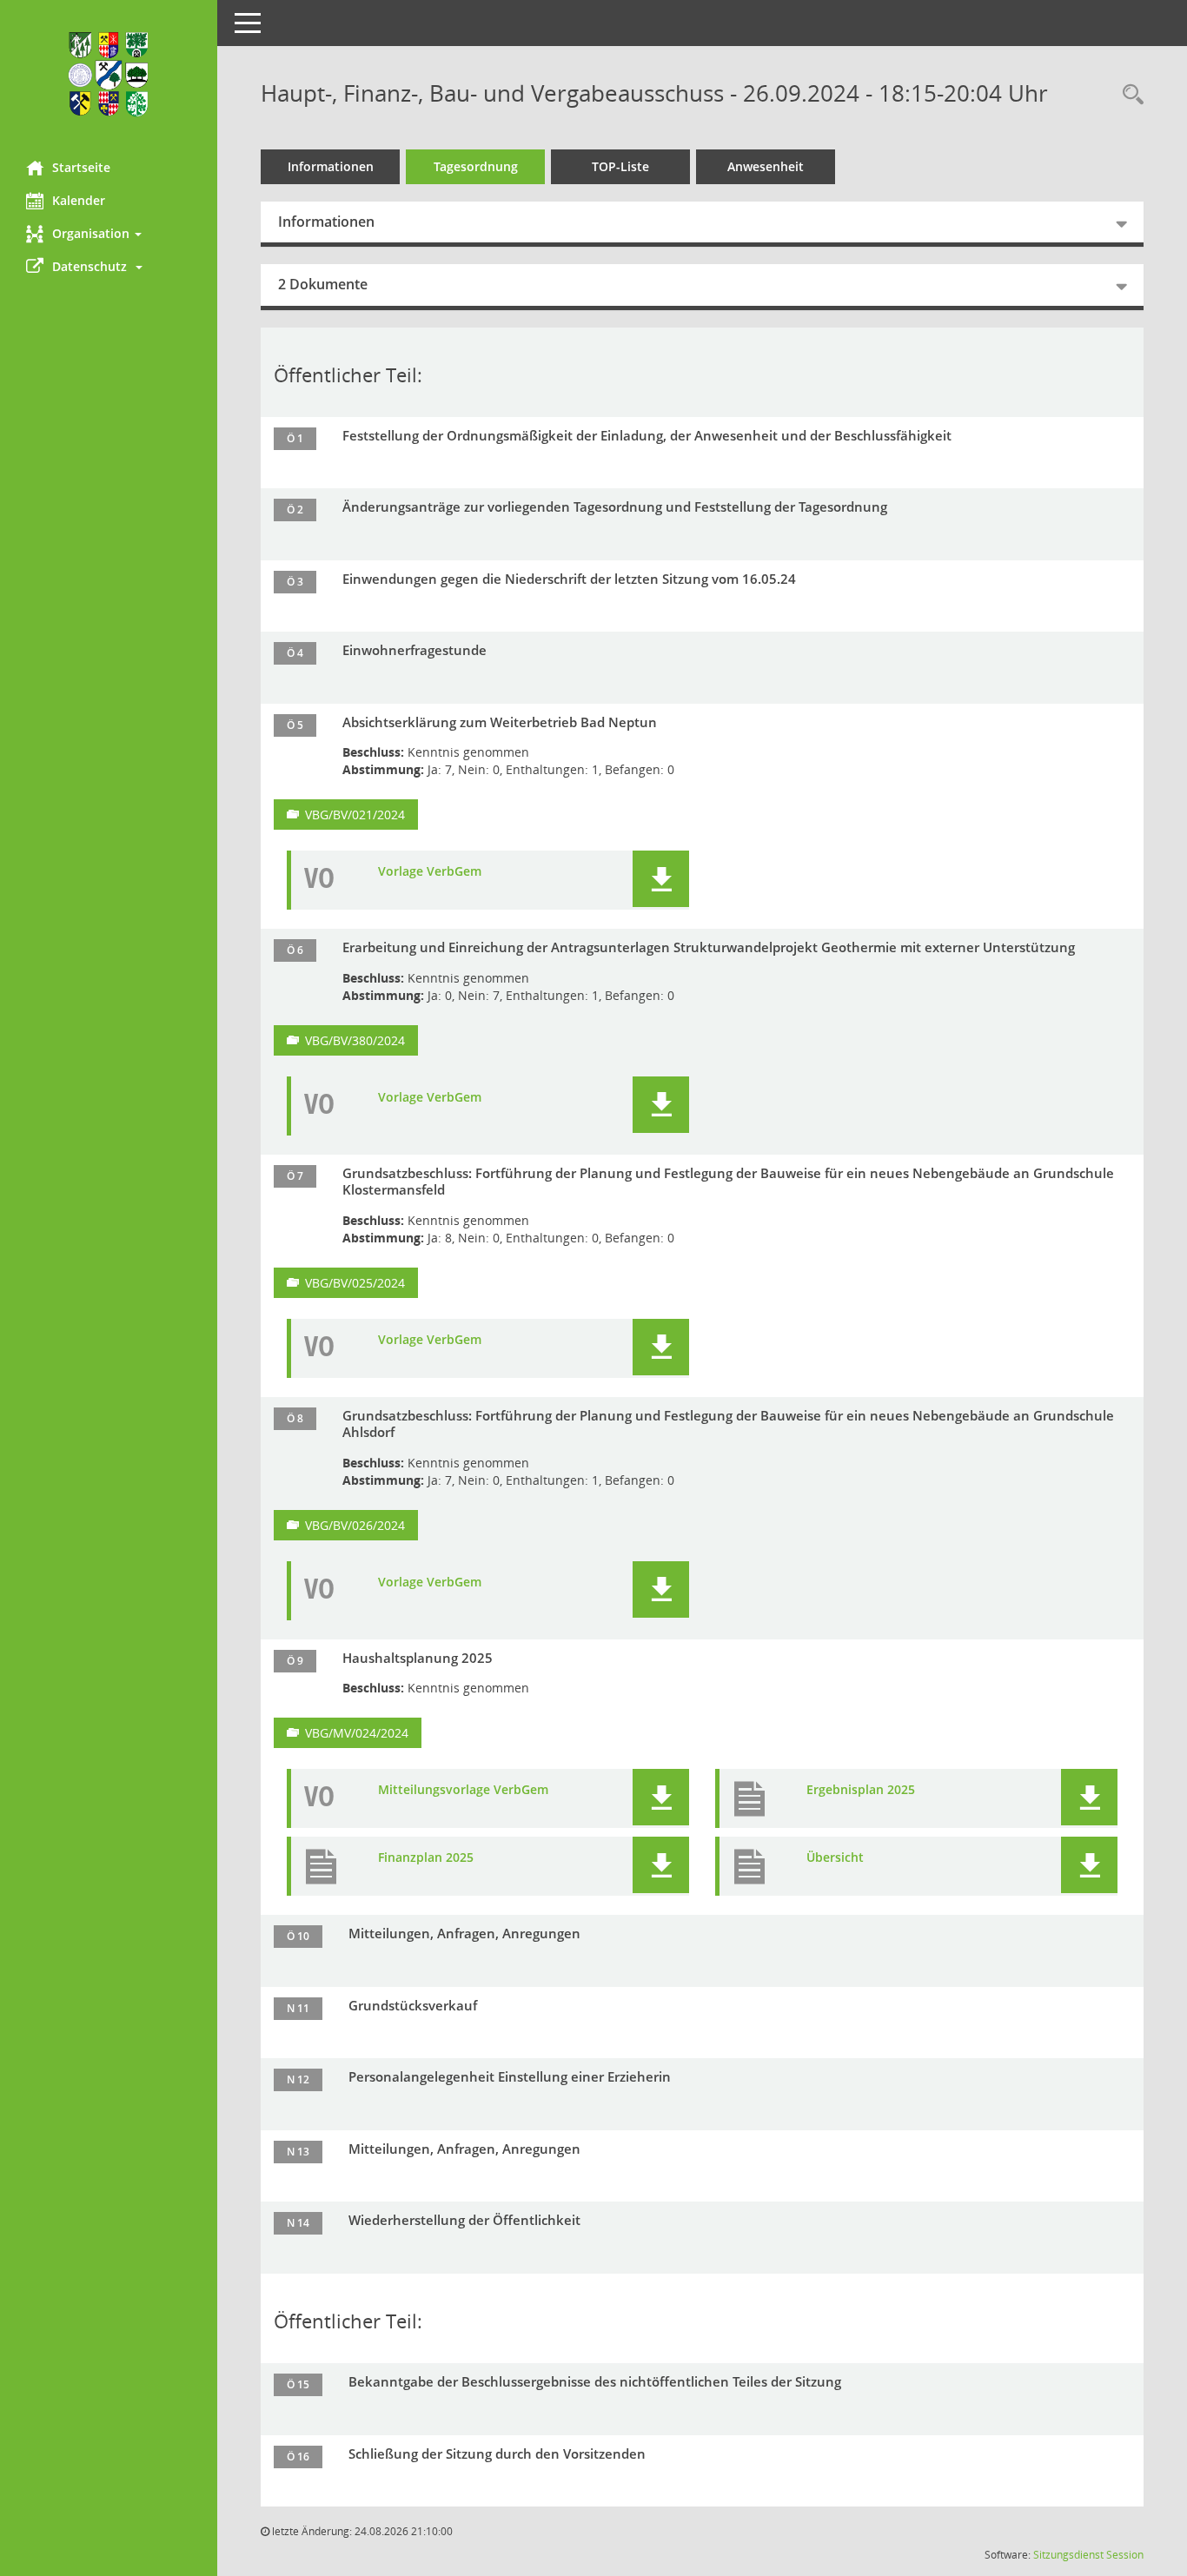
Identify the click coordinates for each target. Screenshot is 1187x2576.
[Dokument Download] (661, 879)
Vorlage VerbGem (430, 871)
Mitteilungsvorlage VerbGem (463, 1790)
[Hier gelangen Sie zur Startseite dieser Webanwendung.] (109, 74)
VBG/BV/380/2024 (355, 1040)
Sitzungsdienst (1068, 2555)
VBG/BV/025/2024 (355, 1283)
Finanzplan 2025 (426, 1858)
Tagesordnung (476, 166)
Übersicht (835, 1858)
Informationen (331, 166)
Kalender (79, 200)
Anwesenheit (766, 166)
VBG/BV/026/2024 (355, 1525)
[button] (109, 234)
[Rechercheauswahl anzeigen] (1129, 96)
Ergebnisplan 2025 (861, 1790)
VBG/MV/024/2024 (357, 1733)
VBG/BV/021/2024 (355, 815)
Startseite (81, 167)
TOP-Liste (620, 166)
